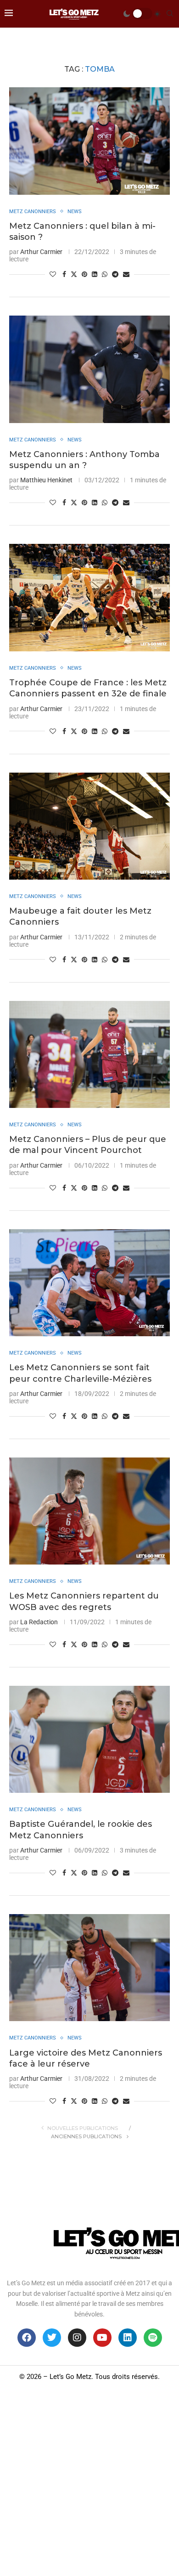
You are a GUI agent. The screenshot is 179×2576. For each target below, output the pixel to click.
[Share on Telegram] (115, 274)
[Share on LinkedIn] (95, 274)
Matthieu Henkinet (46, 480)
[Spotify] (153, 2338)
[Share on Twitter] (74, 274)
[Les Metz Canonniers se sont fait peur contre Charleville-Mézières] (89, 1283)
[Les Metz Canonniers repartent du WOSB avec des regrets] (89, 1511)
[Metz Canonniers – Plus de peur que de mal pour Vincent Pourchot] (89, 1054)
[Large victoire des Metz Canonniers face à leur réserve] (89, 1968)
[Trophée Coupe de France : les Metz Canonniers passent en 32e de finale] (89, 597)
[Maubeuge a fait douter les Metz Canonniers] (89, 826)
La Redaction (39, 1622)
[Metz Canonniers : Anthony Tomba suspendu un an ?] (89, 369)
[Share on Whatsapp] (105, 274)
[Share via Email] (126, 274)
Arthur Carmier (41, 252)
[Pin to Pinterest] (84, 274)
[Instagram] (77, 2338)
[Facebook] (27, 2338)
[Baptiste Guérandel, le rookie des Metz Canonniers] (89, 1739)
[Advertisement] (89, 2482)
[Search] (170, 14)
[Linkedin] (128, 2338)
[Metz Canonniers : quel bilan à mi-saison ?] (89, 141)
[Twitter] (52, 2338)
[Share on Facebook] (64, 274)
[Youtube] (102, 2338)
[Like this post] (53, 274)
